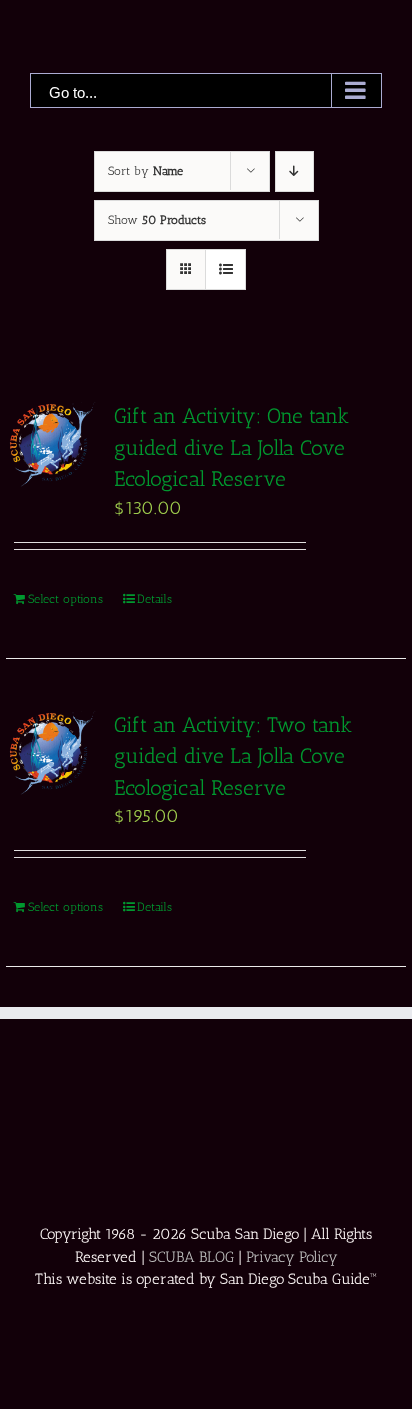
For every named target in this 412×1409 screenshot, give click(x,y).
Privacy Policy (292, 1257)
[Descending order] (294, 171)
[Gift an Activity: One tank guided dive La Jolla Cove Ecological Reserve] (52, 444)
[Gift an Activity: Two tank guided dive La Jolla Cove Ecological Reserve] (52, 753)
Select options (65, 599)
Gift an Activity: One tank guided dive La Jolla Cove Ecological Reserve (231, 447)
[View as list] (225, 269)
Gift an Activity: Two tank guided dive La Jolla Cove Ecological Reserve (233, 756)
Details (154, 599)
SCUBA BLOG (191, 1257)
